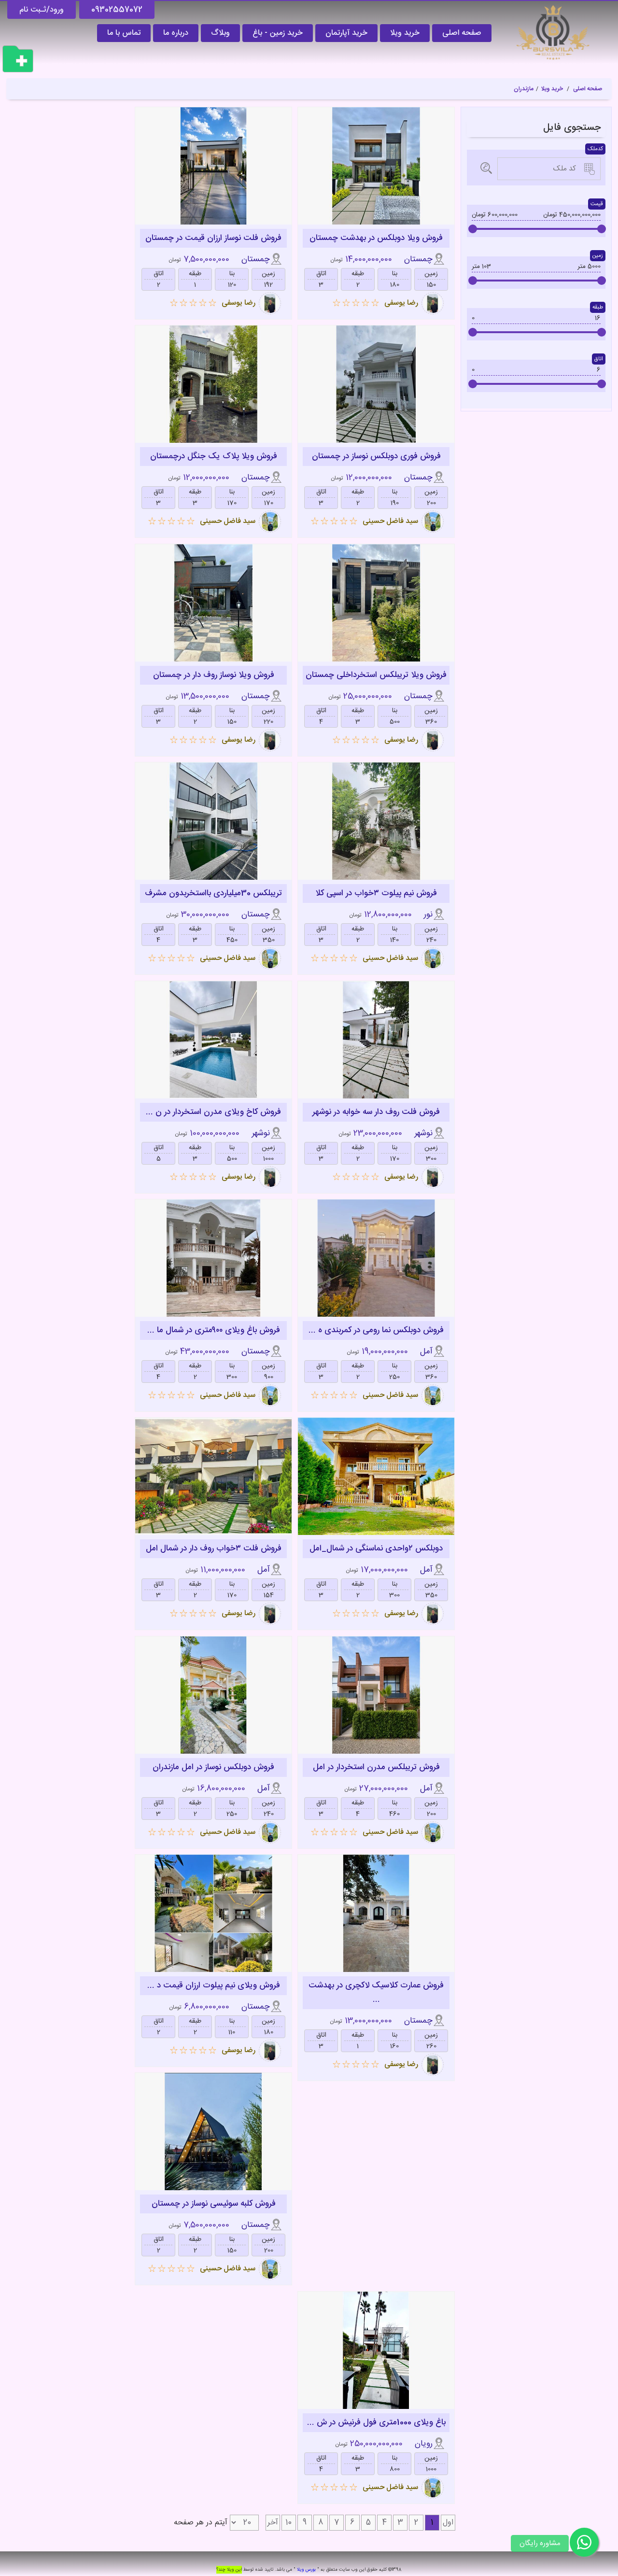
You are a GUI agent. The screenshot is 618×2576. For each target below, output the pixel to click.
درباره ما (176, 33)
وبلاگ (220, 33)
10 (288, 2523)
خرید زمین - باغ (278, 33)
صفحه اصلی (462, 33)
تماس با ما (124, 33)
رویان (424, 2444)
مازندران (524, 89)
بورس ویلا (306, 2570)
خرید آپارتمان (346, 33)
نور (428, 915)
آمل (426, 1352)
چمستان (418, 260)
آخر (273, 2523)
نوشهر (423, 1133)
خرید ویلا (405, 33)
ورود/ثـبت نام (42, 10)
